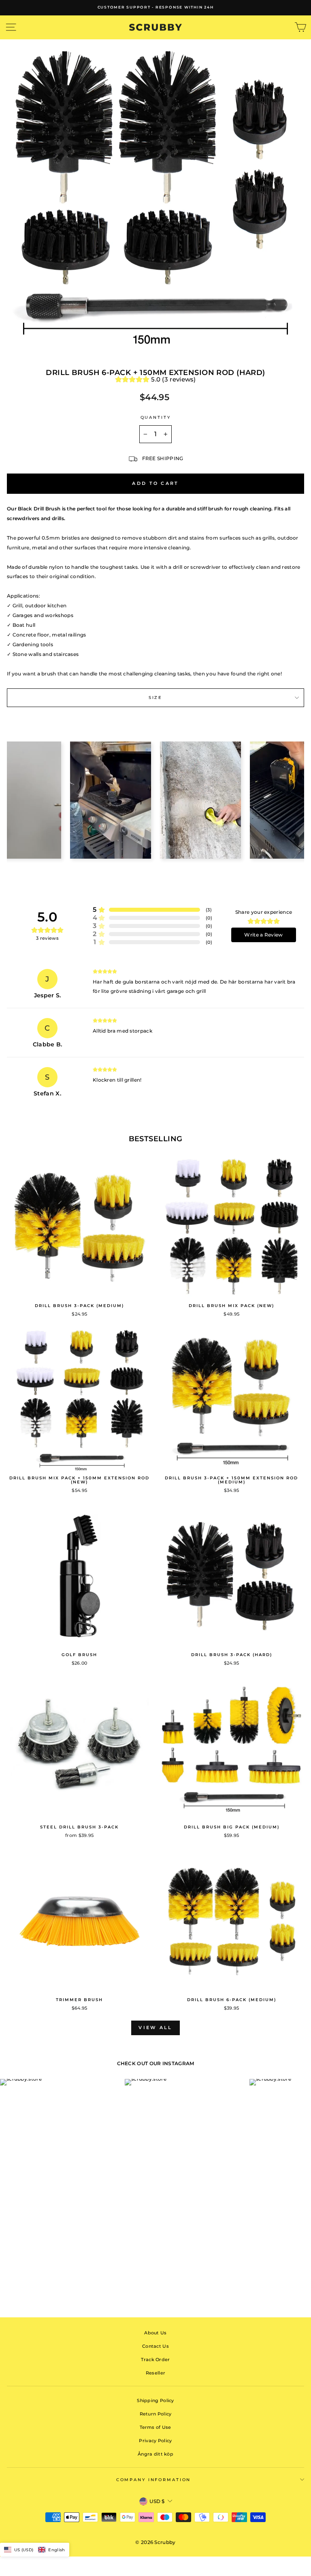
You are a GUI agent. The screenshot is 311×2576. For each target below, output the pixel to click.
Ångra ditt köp (155, 2454)
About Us (155, 2333)
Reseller (155, 2373)
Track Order (155, 2360)
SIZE (155, 698)
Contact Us (155, 2346)
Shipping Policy (155, 2400)
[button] (35, 2550)
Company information (154, 2480)
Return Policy (156, 2414)
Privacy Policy (155, 2441)
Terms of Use (155, 2427)
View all (155, 2027)
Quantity (156, 417)
